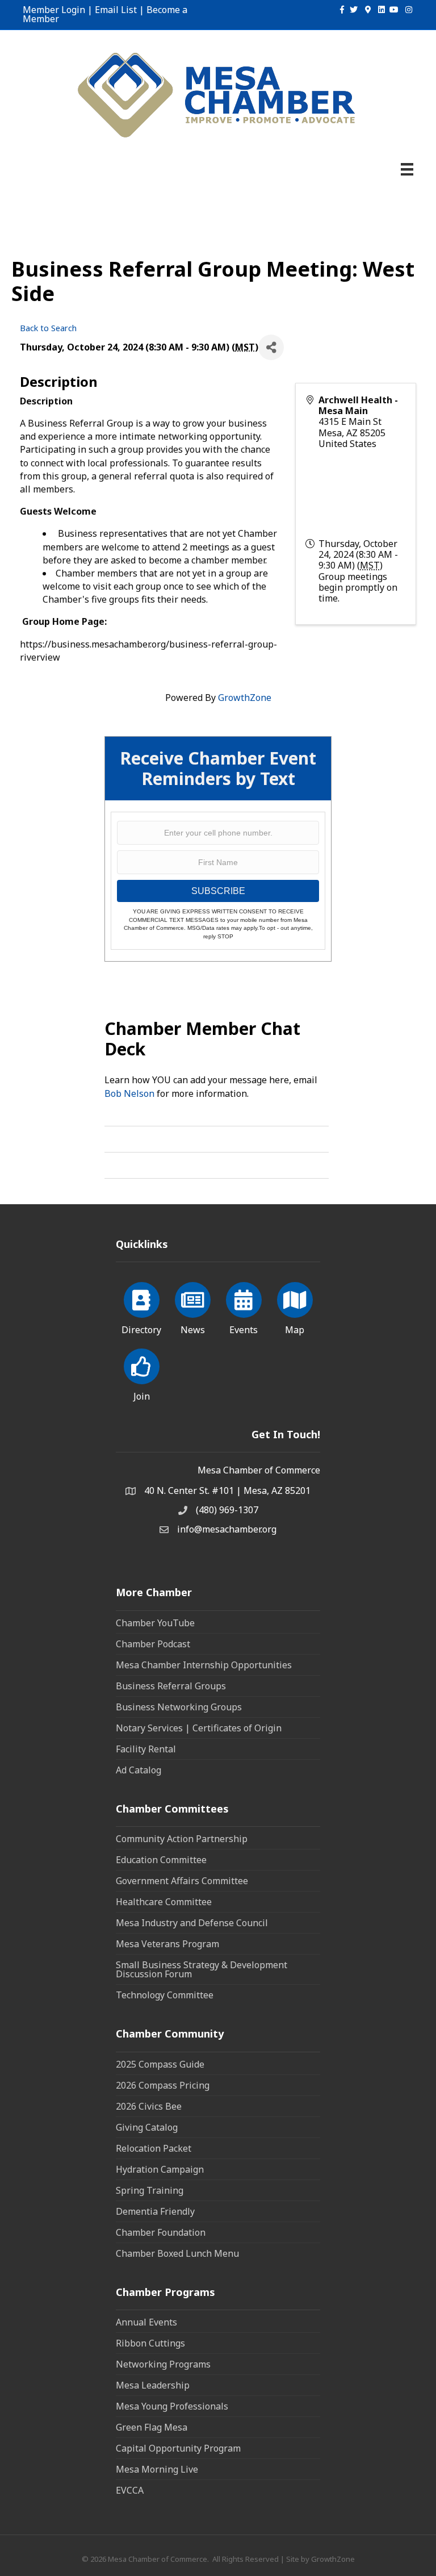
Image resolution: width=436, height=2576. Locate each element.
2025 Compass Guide (160, 2064)
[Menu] (407, 169)
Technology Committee (165, 1995)
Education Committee (161, 1860)
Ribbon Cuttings (150, 2343)
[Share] (271, 347)
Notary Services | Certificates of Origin (199, 1728)
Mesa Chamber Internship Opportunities (204, 1665)
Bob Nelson (129, 1093)
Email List (116, 10)
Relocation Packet (154, 2148)
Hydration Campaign (160, 2169)
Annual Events (146, 2322)
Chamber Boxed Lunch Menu (177, 2253)
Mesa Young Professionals (172, 2406)
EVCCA (130, 2490)
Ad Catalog (139, 1770)
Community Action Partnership (182, 1839)
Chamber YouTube (155, 1623)
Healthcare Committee (164, 1902)
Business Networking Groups (179, 1707)
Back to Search (48, 328)
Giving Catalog (147, 2127)
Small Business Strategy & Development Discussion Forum (202, 1969)
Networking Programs (163, 2364)
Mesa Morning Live (157, 2469)
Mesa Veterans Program (167, 1944)
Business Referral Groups (171, 1686)
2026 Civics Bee (149, 2106)
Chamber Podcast (153, 1644)
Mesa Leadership (153, 2385)
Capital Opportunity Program (178, 2448)
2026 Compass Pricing (163, 2085)
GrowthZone (245, 698)
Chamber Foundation (161, 2232)
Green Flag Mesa (152, 2427)
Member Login (54, 10)
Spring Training (150, 2190)
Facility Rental (146, 1749)
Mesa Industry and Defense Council (192, 1923)
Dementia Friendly (155, 2211)
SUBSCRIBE (218, 891)
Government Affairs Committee (182, 1881)
